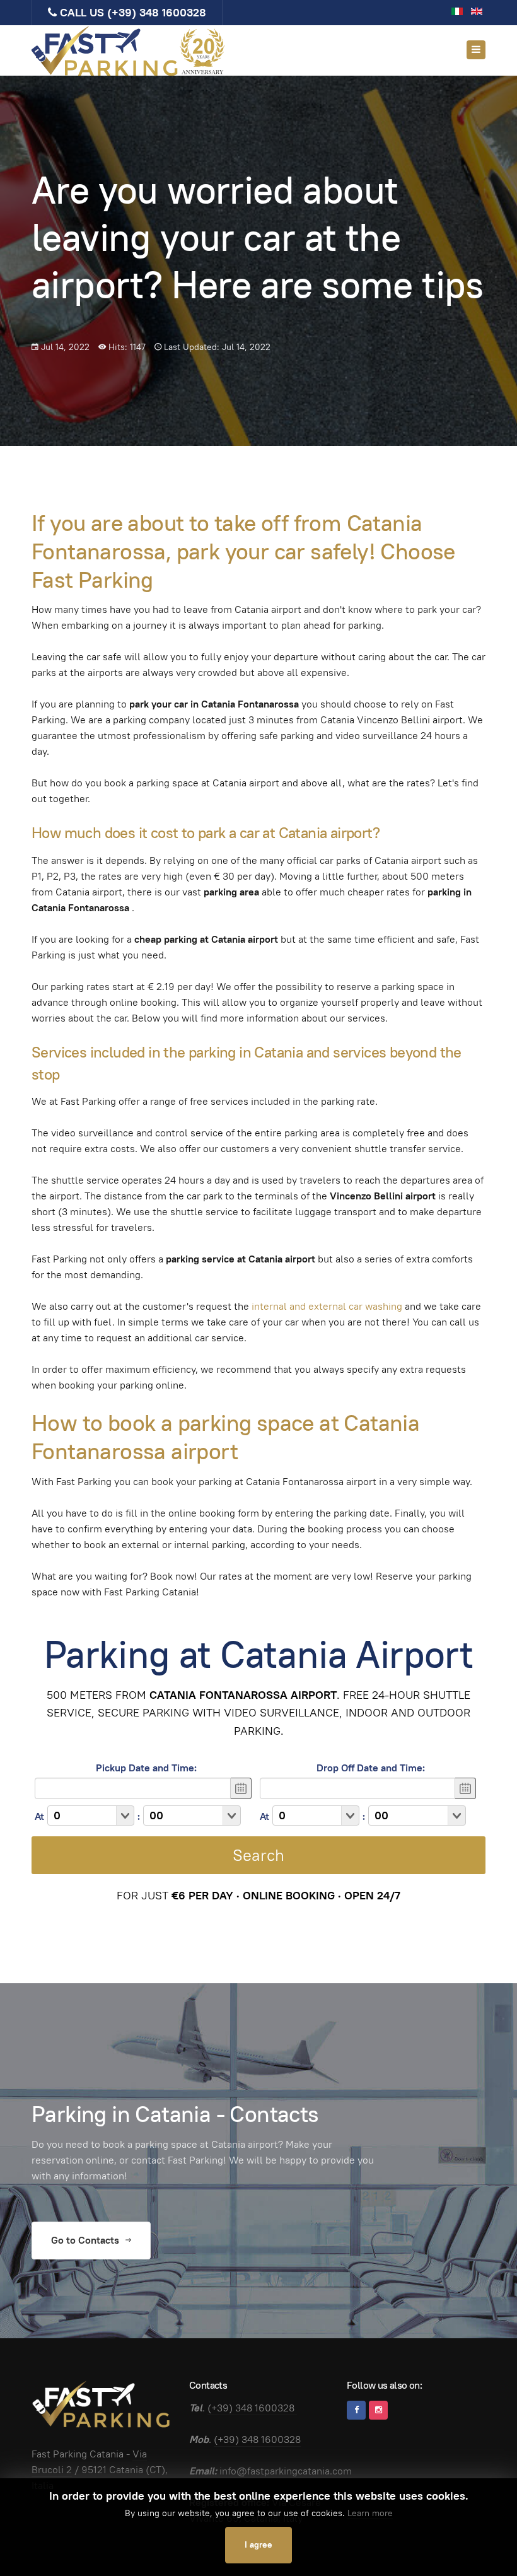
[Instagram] (378, 2410)
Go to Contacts (86, 2240)
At (39, 1816)
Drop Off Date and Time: (371, 1768)
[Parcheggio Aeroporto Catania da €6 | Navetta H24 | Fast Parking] (129, 50)
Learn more (370, 2513)
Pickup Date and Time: (146, 1768)
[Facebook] (356, 2410)
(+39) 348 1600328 (157, 12)
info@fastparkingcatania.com (286, 2471)
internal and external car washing (328, 1306)
